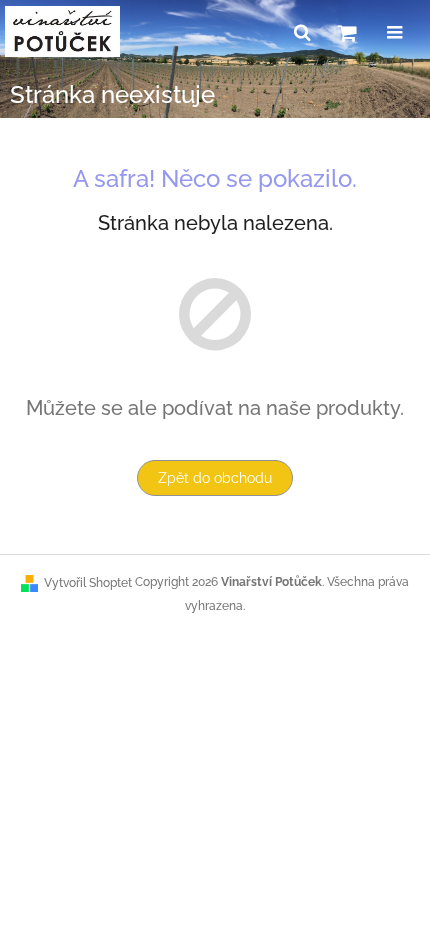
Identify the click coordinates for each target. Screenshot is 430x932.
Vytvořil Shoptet (88, 583)
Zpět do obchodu (215, 478)
